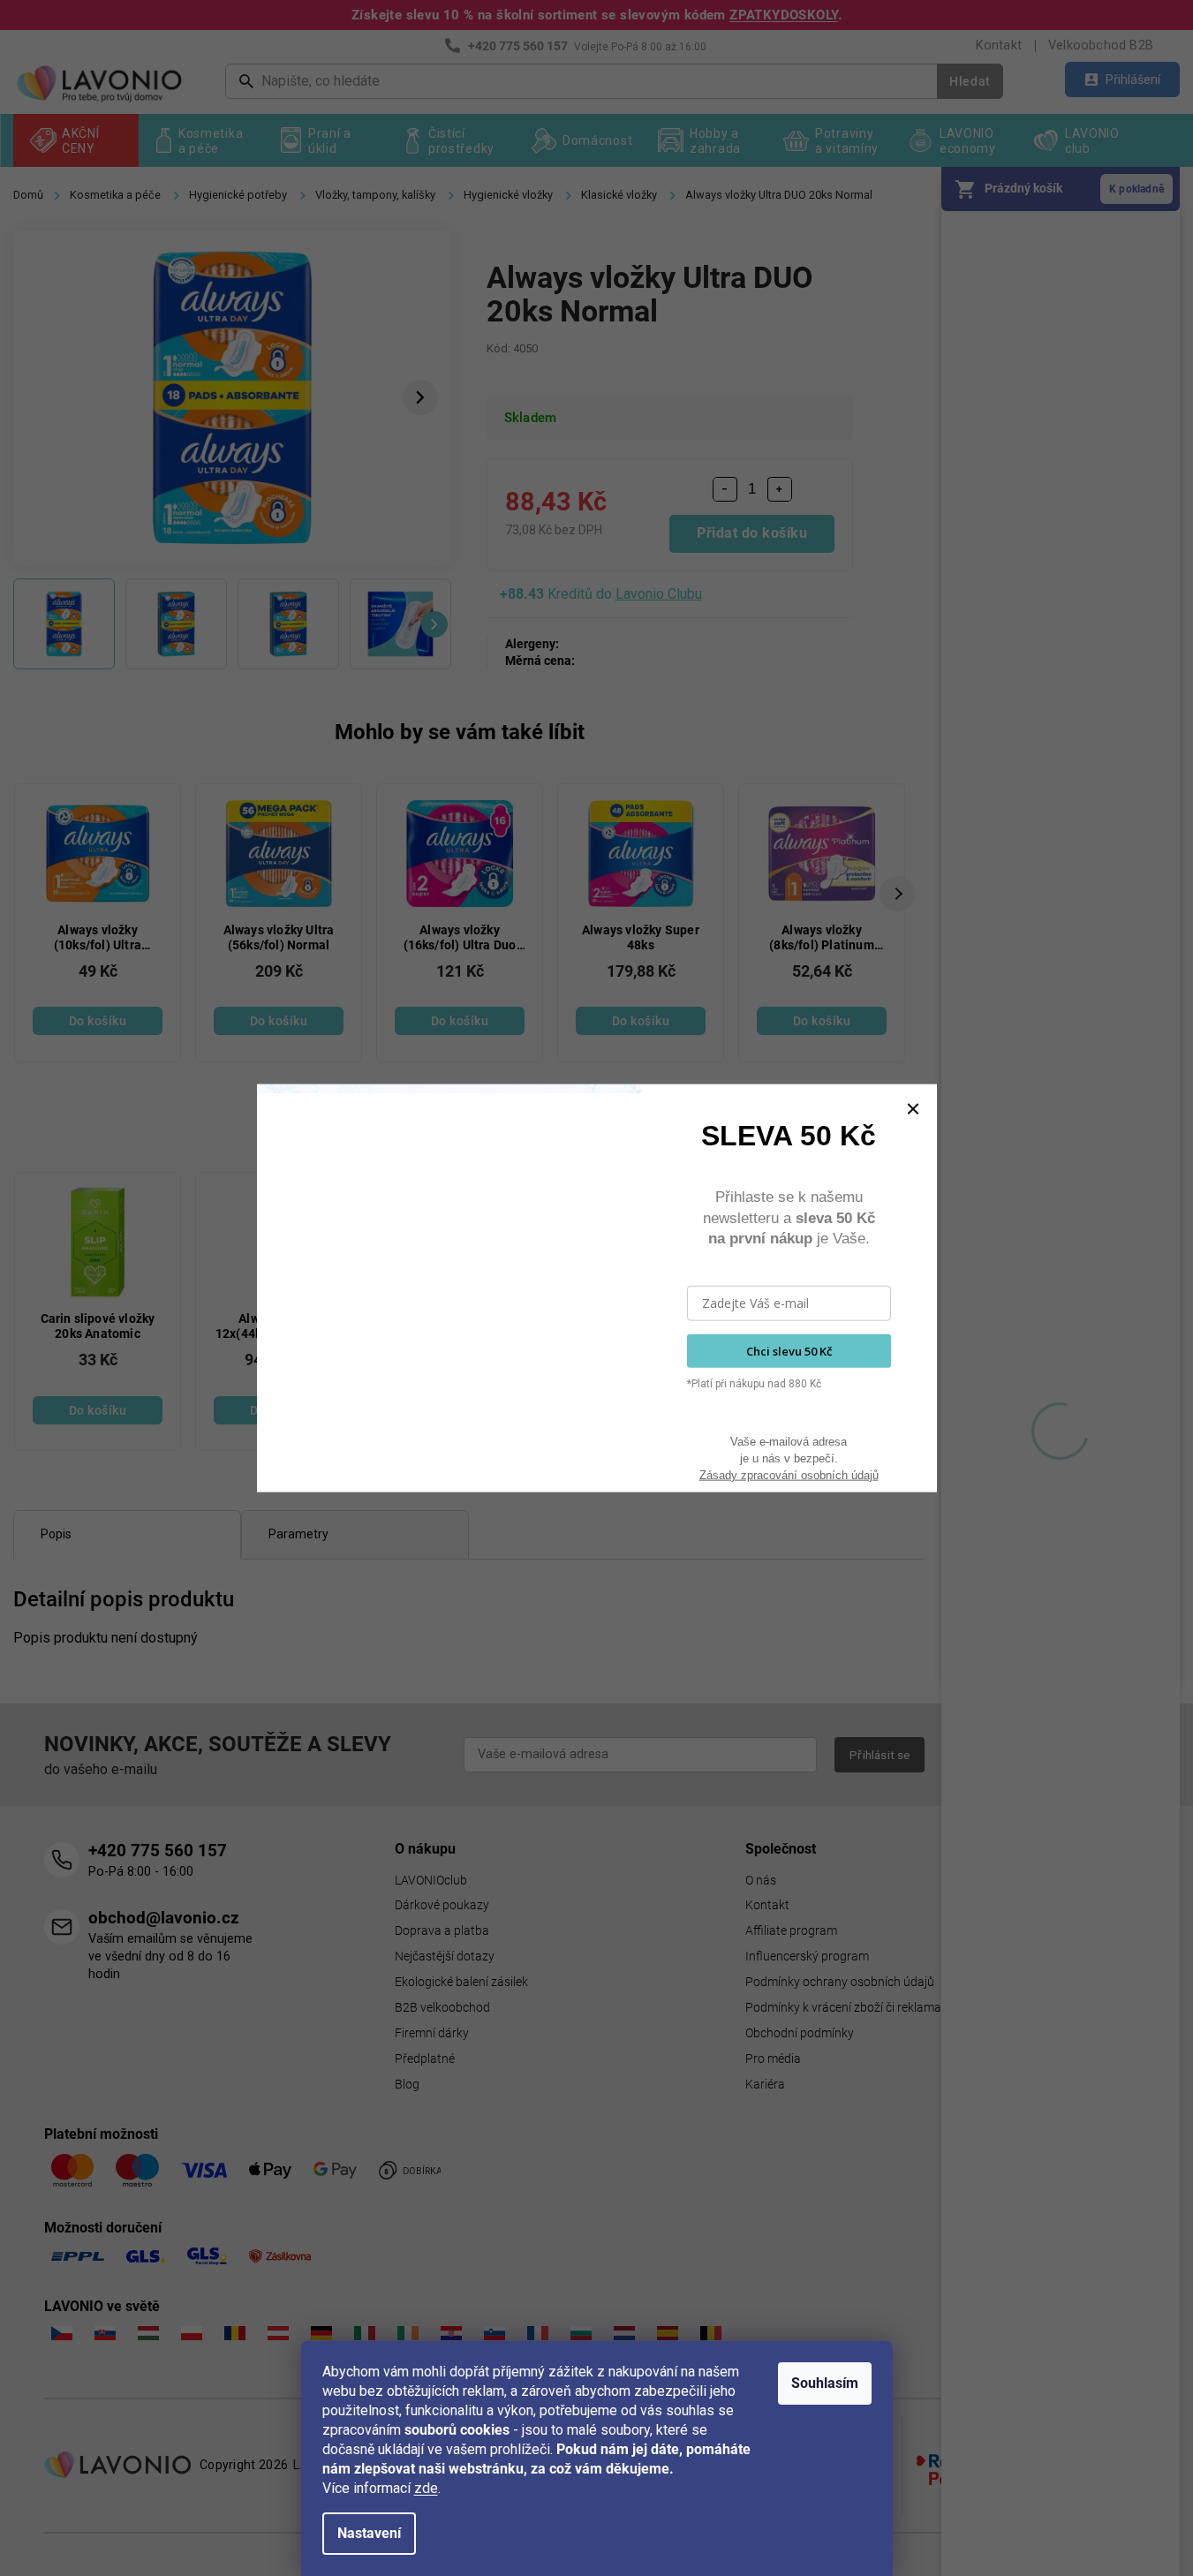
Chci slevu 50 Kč (789, 1350)
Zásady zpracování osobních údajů (789, 1474)
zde (426, 2488)
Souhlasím (825, 2383)
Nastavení (369, 2533)
